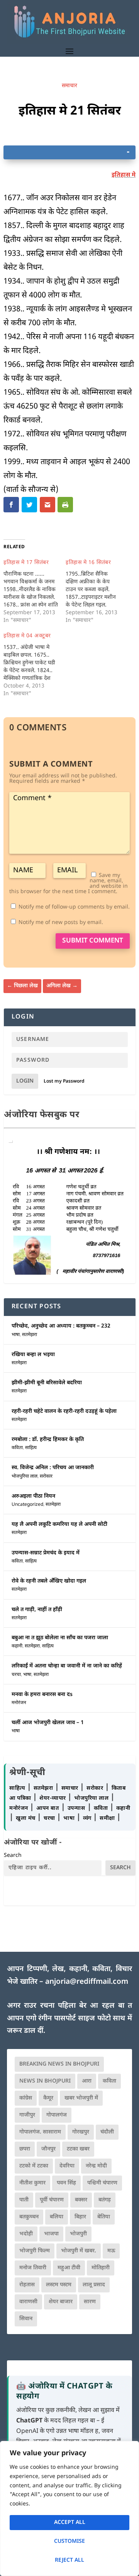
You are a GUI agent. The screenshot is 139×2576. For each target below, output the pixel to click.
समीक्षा (108, 1818)
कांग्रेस (26, 2098)
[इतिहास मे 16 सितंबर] (97, 592)
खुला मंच (26, 1818)
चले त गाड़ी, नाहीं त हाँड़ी (37, 1610)
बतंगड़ (105, 2200)
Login (25, 1081)
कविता (17, 1448)
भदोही (26, 2234)
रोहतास (27, 2285)
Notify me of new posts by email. (61, 923)
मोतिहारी (101, 2268)
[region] (69, 2508)
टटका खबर (78, 2149)
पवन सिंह (66, 2183)
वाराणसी (28, 2302)
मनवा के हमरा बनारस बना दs (42, 1695)
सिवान (26, 2319)
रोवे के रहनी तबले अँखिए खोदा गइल (49, 1581)
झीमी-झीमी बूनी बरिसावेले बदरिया (47, 1383)
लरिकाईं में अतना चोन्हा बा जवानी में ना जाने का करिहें (67, 1666)
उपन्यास (76, 1808)
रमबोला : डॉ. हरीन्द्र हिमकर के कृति (48, 1440)
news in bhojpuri (45, 2081)
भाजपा (51, 2234)
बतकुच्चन (29, 2217)
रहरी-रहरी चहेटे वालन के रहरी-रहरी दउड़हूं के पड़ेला (64, 1411)
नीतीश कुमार (32, 2183)
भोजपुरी (78, 2234)
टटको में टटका (34, 2166)
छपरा (25, 2149)
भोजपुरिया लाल (25, 1476)
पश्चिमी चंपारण (102, 2183)
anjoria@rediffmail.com (87, 1982)
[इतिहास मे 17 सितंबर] (35, 592)
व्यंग (88, 1818)
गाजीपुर (27, 2115)
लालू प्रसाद (94, 2285)
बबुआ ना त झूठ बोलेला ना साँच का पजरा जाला (60, 1638)
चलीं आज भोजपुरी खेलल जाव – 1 (48, 1723)
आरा (87, 2081)
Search (13, 1856)
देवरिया (67, 2166)
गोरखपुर (81, 2132)
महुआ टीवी (69, 2268)
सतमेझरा (30, 1335)
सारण (90, 2302)
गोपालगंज (57, 2115)
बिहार (80, 2217)
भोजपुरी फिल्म (35, 2251)
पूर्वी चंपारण (52, 2200)
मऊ (111, 2251)
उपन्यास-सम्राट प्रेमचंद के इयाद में (46, 1553)
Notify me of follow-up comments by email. (74, 907)
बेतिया (104, 2217)
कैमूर (48, 2098)
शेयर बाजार (61, 2302)
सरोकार (46, 1476)
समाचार (69, 86)
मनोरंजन (19, 1703)
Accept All (70, 2523)
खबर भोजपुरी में (81, 2098)
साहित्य (31, 1448)
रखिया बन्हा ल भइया (33, 1355)
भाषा (16, 1335)
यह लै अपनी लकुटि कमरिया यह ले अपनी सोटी (59, 1524)
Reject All (69, 2560)
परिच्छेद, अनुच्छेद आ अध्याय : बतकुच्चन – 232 (61, 1326)
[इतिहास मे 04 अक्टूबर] (35, 665)
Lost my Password (64, 1081)
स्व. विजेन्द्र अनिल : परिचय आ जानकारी (53, 1468)
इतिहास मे (124, 175)
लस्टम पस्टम (59, 2285)
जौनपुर (48, 2149)
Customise (69, 2541)
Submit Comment (93, 941)
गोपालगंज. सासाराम (40, 2132)
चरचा (16, 1675)
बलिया (57, 2217)
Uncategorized (27, 1505)
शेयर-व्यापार (53, 1798)
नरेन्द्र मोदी (96, 2166)
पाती (24, 2200)
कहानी (17, 1646)
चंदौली (107, 2132)
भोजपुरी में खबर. (79, 2251)
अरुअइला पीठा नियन (33, 1496)
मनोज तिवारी (33, 2268)
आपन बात (47, 1808)
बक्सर (81, 2200)
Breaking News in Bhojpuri (59, 2064)
